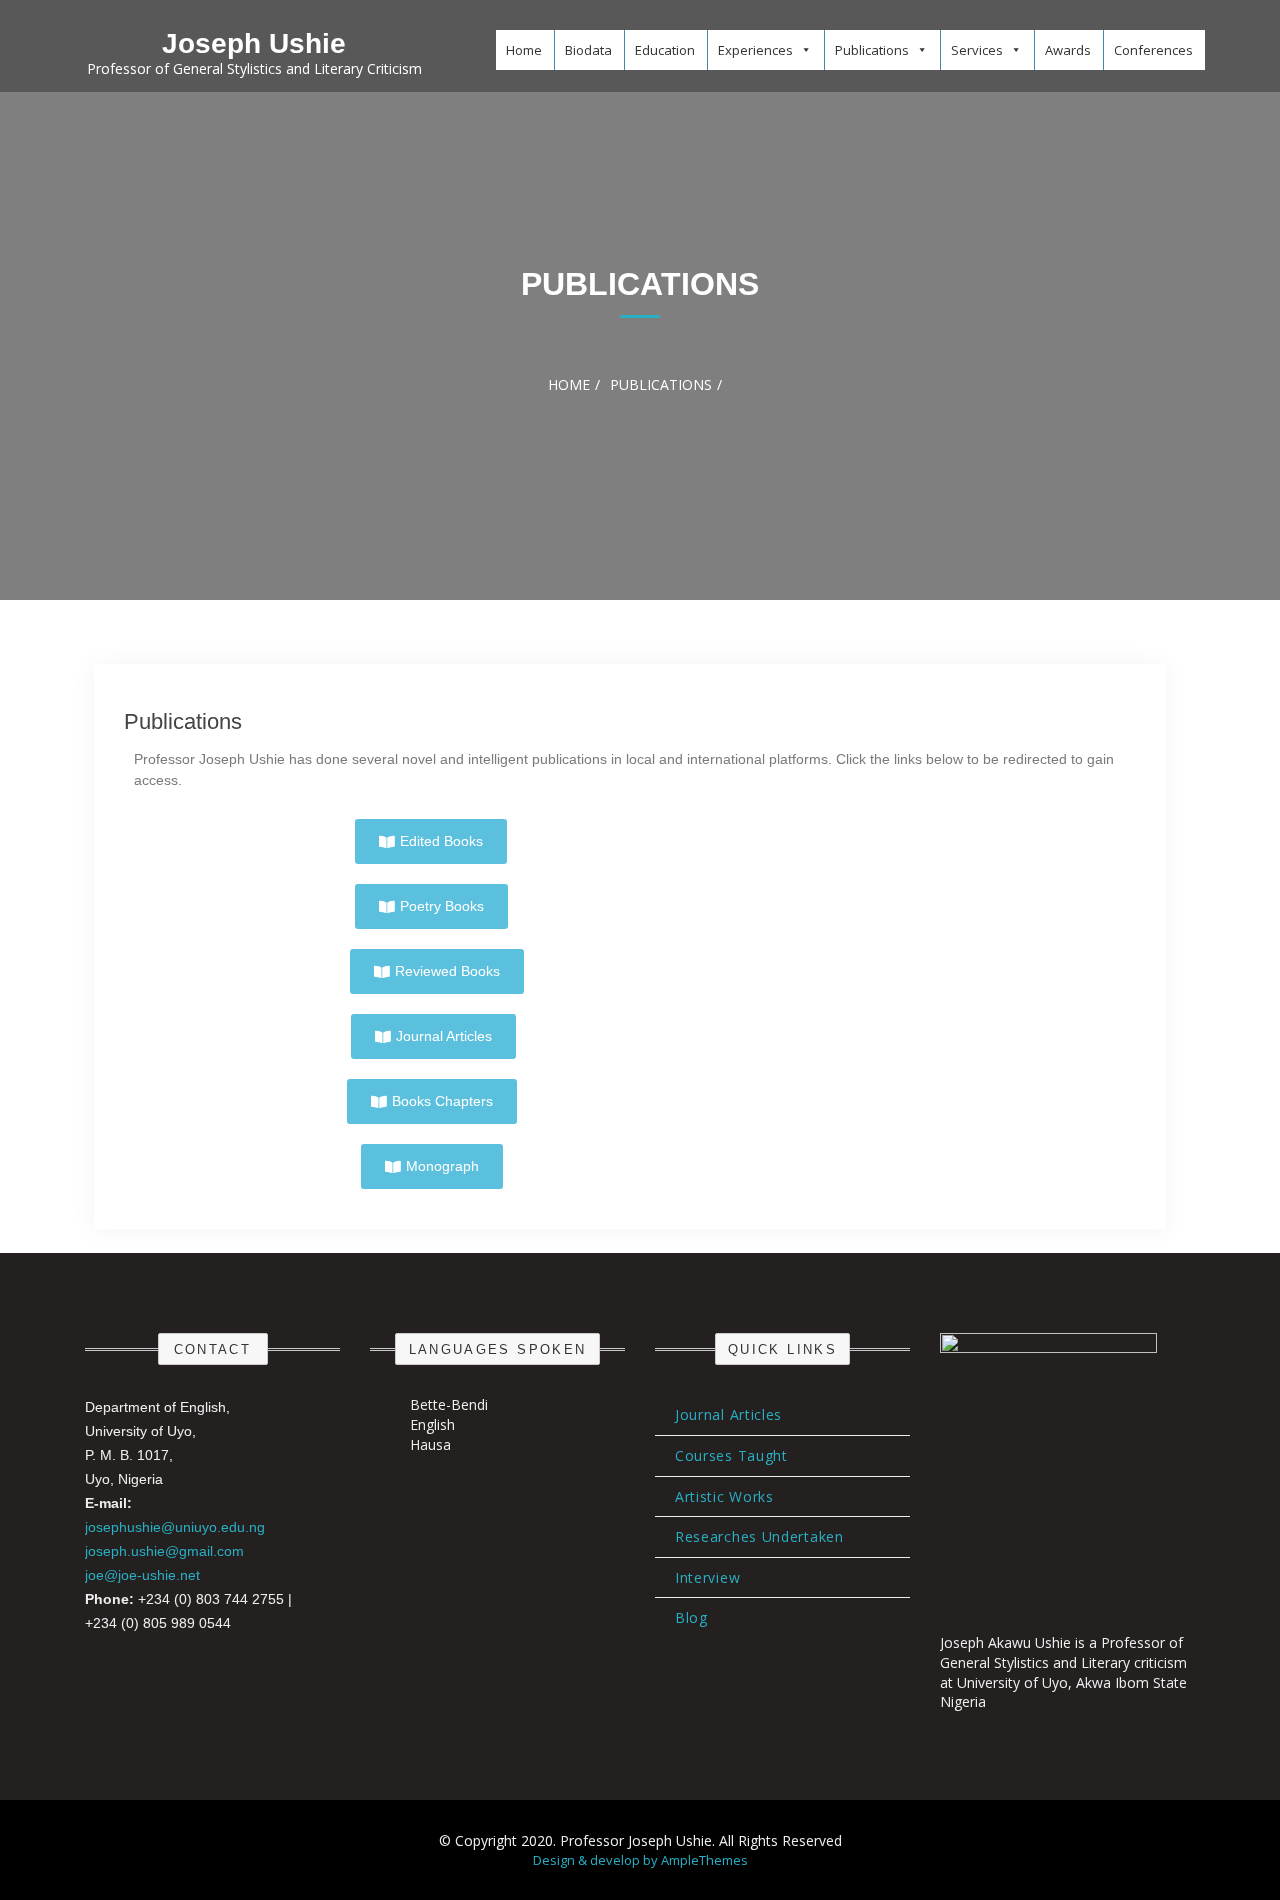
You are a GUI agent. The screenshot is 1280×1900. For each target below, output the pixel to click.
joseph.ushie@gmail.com (164, 1551)
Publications (183, 721)
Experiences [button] (755, 50)
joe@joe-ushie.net (142, 1575)
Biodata (588, 50)
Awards (1068, 50)
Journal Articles (728, 1414)
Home (524, 50)
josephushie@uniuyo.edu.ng (175, 1527)
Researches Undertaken (759, 1536)
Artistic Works (724, 1496)
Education (665, 50)
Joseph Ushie (254, 43)
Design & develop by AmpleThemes (640, 1860)
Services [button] (977, 50)
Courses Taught (731, 1455)
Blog (691, 1617)
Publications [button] (872, 50)
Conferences (1153, 50)
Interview (707, 1577)
